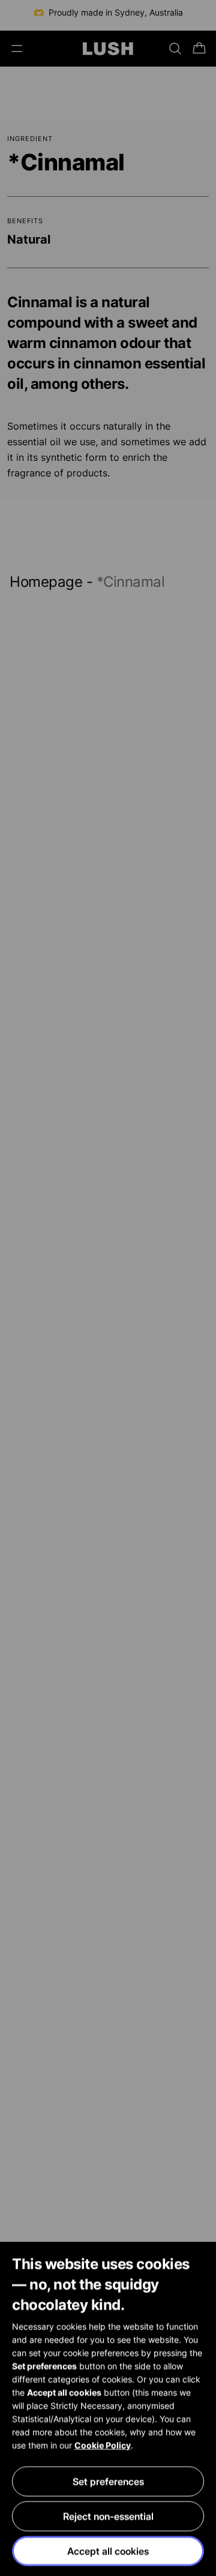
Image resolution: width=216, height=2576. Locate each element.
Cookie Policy (103, 2445)
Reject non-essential (108, 2516)
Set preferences (108, 2481)
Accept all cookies (108, 2551)
